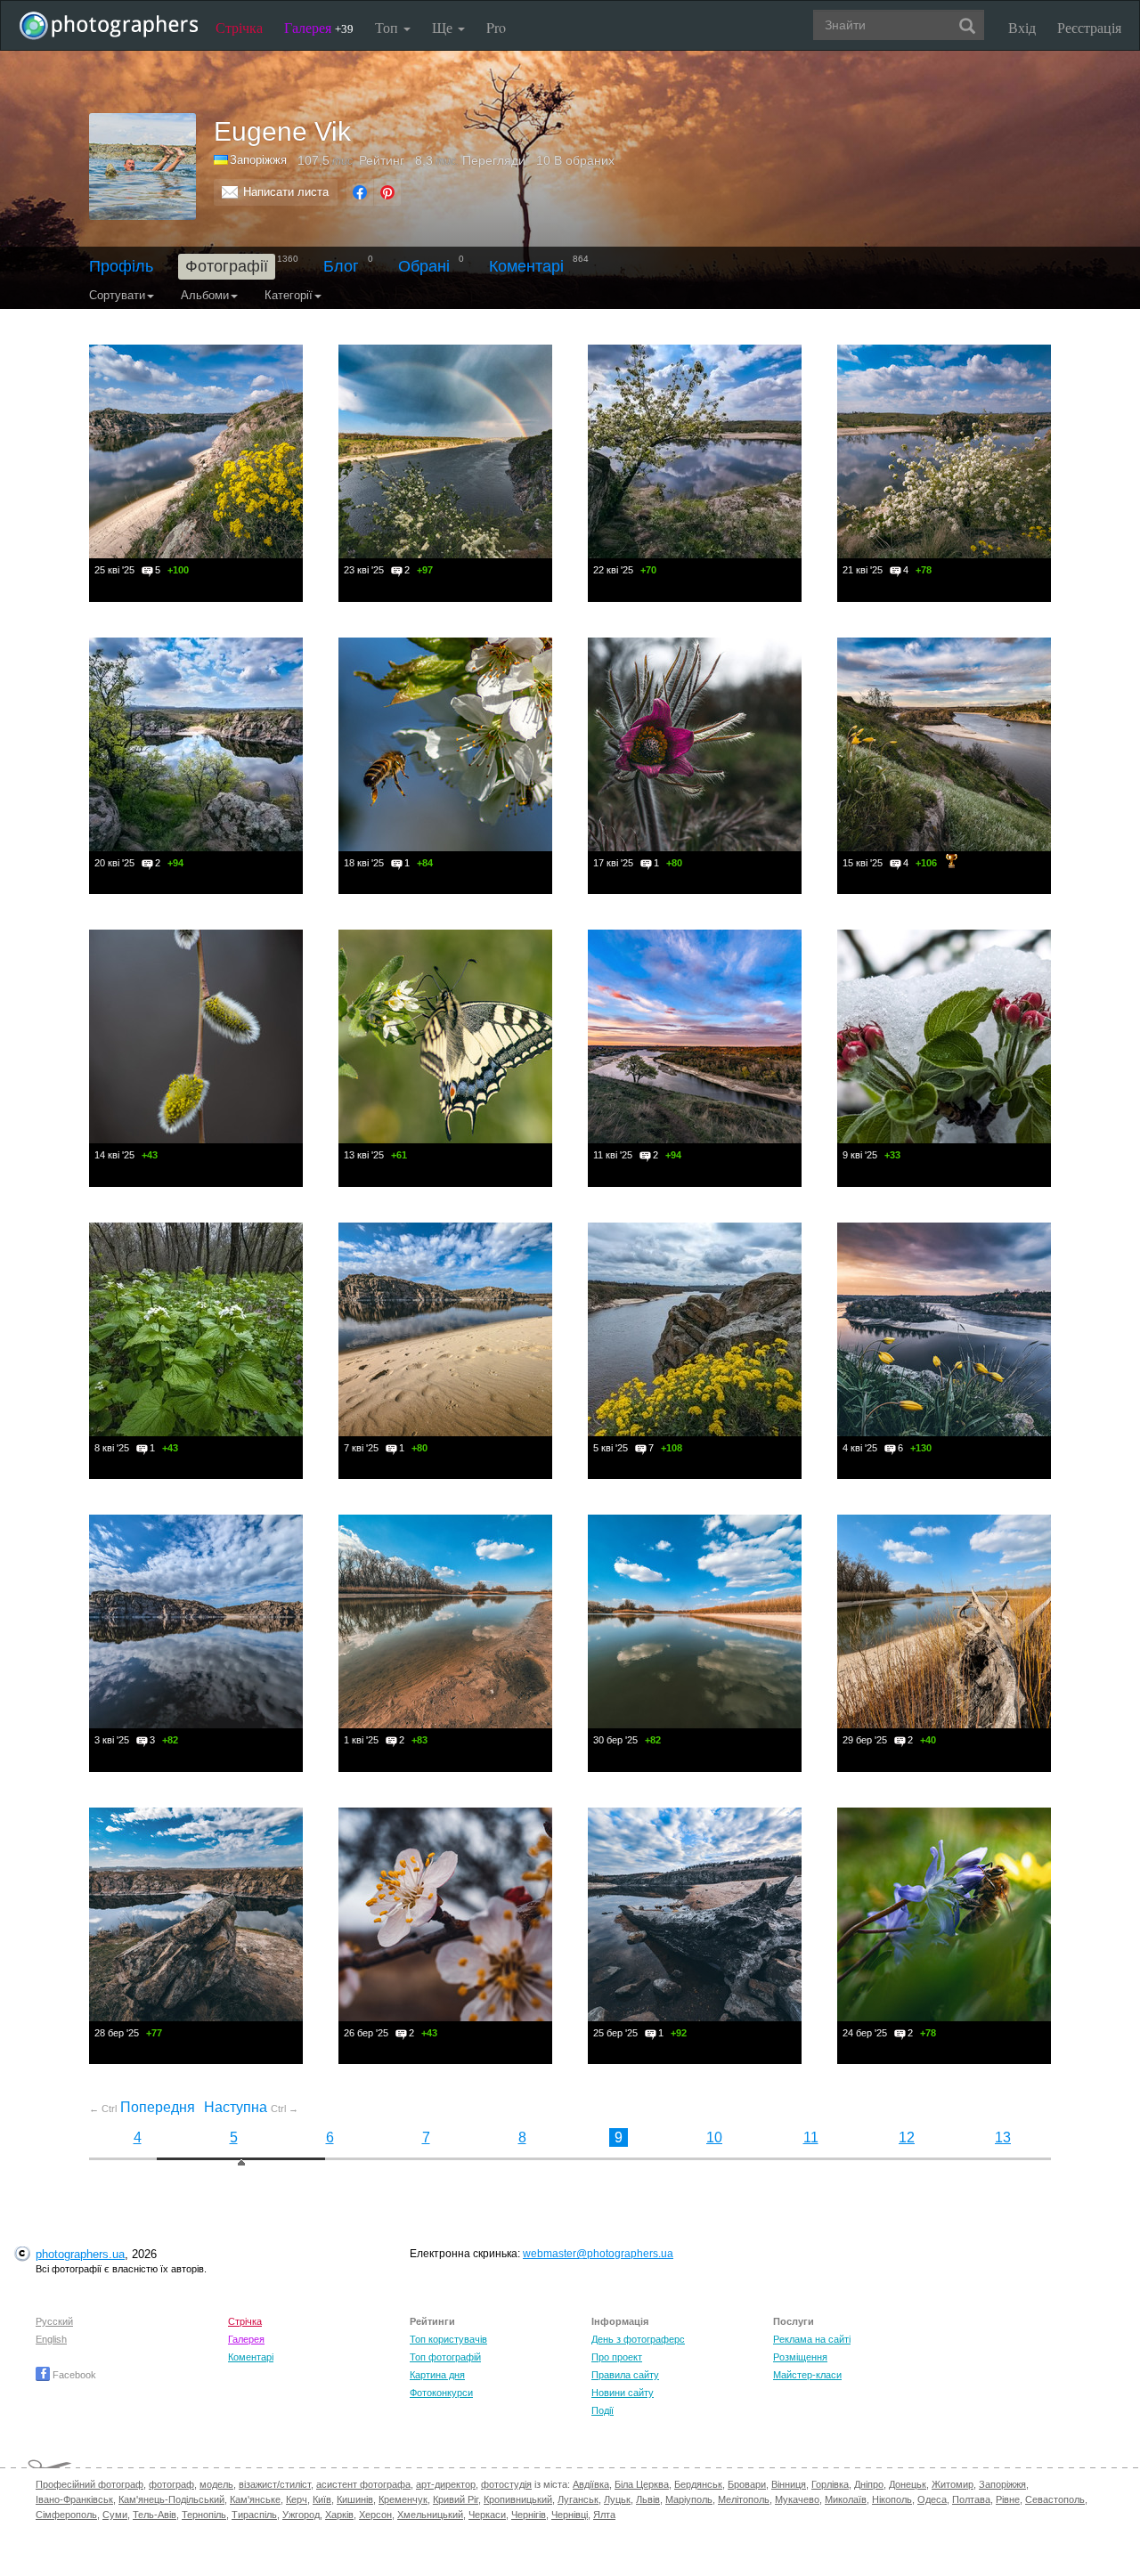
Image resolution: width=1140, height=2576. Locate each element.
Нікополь (892, 2499)
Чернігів (529, 2515)
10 (714, 2137)
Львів (648, 2499)
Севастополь (1055, 2499)
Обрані (424, 266)
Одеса (932, 2499)
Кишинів (355, 2499)
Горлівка (830, 2484)
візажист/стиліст (275, 2484)
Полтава (971, 2499)
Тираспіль (254, 2515)
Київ (322, 2499)
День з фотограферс (638, 2339)
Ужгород (301, 2515)
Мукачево (797, 2499)
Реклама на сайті (812, 2339)
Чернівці (570, 2515)
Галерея (319, 27)
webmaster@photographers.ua (598, 2254)
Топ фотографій (445, 2357)
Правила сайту (625, 2375)
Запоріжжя (1002, 2484)
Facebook (73, 2375)
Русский (54, 2321)
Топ (388, 27)
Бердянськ (698, 2484)
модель (216, 2484)
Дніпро (869, 2484)
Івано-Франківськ (74, 2499)
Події (603, 2410)
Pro (496, 27)
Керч (297, 2499)
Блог (341, 266)
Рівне (1008, 2499)
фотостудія (506, 2484)
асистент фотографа (363, 2484)
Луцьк (617, 2499)
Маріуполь (689, 2499)
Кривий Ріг (456, 2499)
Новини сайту (623, 2393)
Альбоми (205, 295)
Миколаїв (846, 2499)
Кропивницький (518, 2499)
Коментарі (526, 266)
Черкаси (487, 2515)
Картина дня (437, 2375)
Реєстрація (1089, 27)
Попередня (142, 2107)
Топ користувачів (448, 2339)
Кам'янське (255, 2499)
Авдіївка (591, 2484)
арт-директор (446, 2484)
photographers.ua (80, 2254)
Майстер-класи (807, 2375)
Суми (115, 2515)
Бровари (747, 2484)
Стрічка (239, 27)
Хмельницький (430, 2515)
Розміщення (800, 2357)
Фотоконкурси (441, 2393)
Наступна (251, 2107)
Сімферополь (66, 2515)
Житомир (953, 2484)
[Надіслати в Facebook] (360, 192)
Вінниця (789, 2484)
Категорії (289, 295)
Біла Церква (642, 2484)
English (51, 2339)
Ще (444, 27)
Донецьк (908, 2484)
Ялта (604, 2515)
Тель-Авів (155, 2515)
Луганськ (578, 2499)
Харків (339, 2515)
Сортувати (117, 295)
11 (811, 2137)
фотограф (171, 2484)
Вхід (1022, 27)
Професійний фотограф (90, 2484)
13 (1003, 2137)
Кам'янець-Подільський (171, 2499)
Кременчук (403, 2499)
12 (907, 2137)
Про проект (617, 2357)
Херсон (375, 2515)
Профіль (121, 266)
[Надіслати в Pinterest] (387, 192)
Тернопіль (204, 2515)
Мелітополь (744, 2499)
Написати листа (286, 192)
